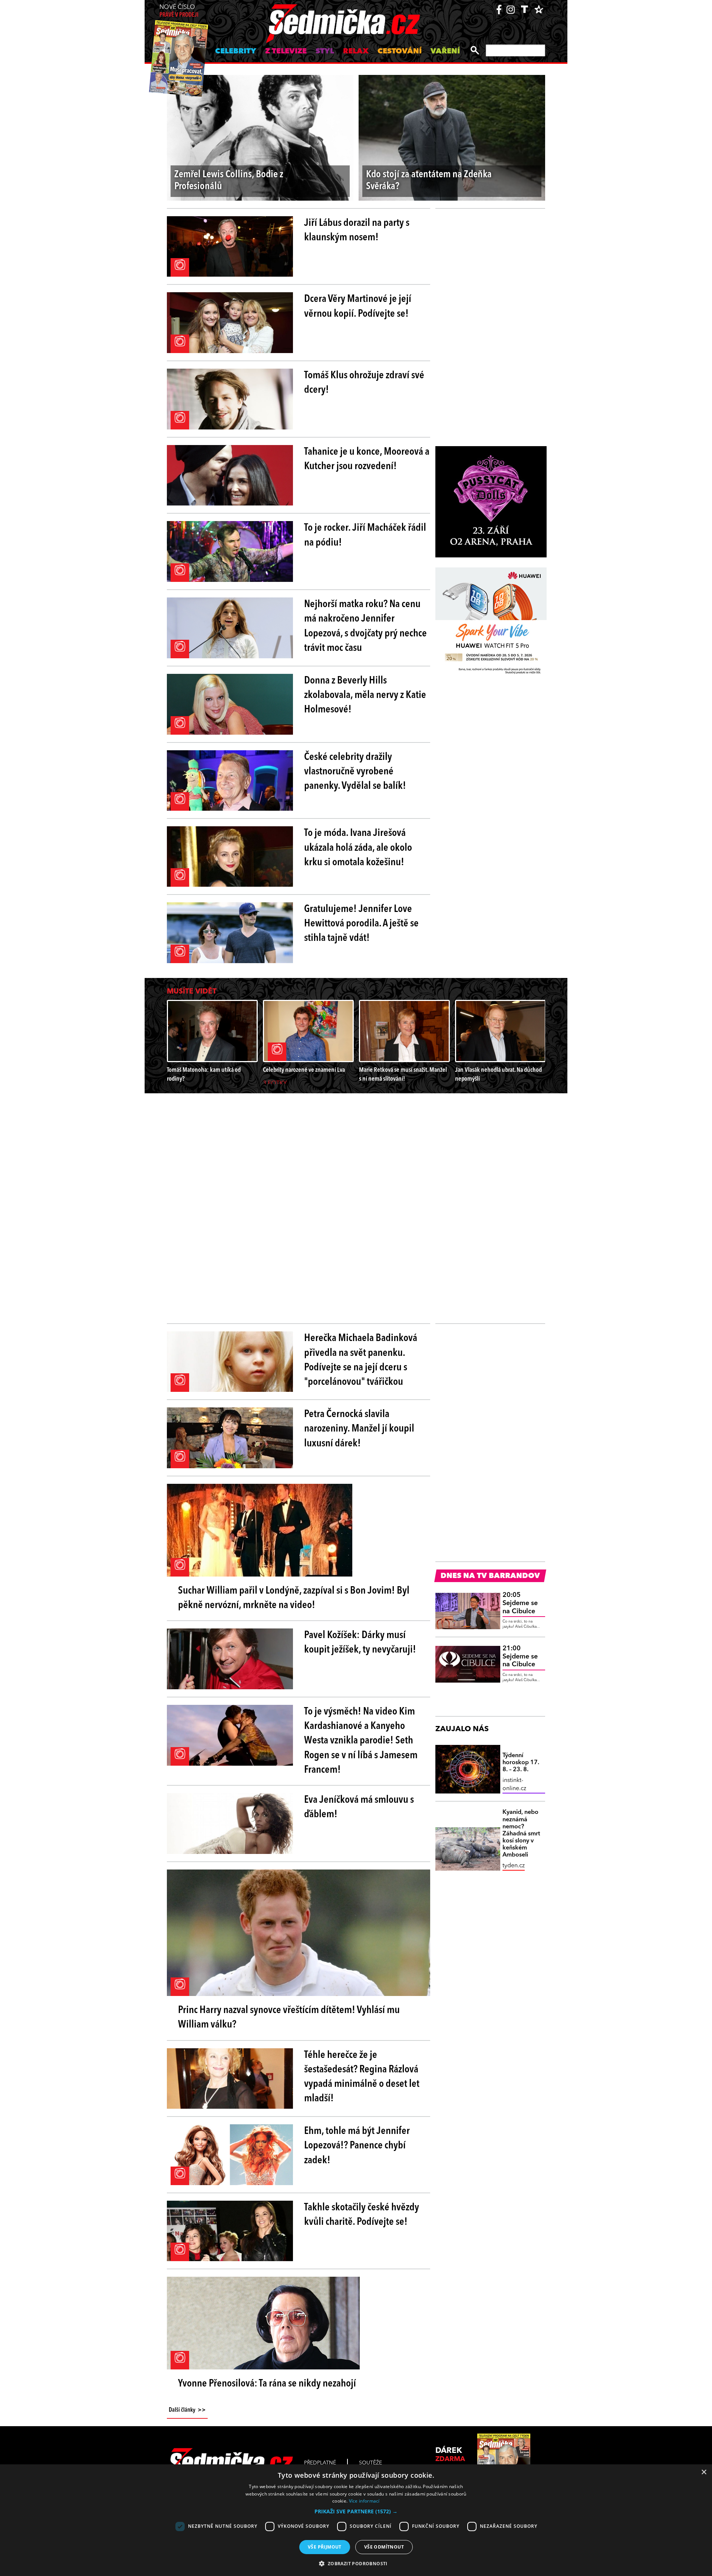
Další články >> (187, 2410)
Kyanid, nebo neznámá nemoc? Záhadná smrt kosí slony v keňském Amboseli (521, 1834)
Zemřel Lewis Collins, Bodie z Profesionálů (229, 181)
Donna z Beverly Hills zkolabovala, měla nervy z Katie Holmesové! (365, 695)
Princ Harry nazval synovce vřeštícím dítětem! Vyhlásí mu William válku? (289, 2018)
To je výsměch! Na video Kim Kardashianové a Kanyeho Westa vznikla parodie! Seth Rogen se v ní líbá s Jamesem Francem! (361, 1741)
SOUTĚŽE (370, 2463)
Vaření (445, 52)
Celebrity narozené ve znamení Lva (304, 1070)
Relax (356, 52)
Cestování (400, 52)
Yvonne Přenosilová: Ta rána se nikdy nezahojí (267, 2384)
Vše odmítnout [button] (384, 2547)
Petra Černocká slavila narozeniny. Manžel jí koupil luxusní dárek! (359, 1429)
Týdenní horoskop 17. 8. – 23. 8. (521, 1763)
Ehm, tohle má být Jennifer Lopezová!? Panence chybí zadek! (357, 2146)
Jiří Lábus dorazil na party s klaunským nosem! (357, 230)
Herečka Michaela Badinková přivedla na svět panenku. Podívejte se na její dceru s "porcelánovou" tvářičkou (361, 1360)
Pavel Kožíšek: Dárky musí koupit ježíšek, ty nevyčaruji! (360, 1643)
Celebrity (236, 52)
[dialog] (356, 2520)
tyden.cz (514, 1866)
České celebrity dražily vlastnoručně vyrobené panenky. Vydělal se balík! (355, 772)
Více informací (364, 2501)
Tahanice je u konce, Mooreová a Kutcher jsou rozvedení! (367, 459)
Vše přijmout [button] (325, 2547)
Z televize (286, 52)
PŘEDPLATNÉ (320, 2463)
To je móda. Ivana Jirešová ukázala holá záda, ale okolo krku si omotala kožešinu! (358, 848)
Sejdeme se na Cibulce (520, 1603)
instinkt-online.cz (514, 1785)
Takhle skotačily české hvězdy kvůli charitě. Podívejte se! (362, 2215)
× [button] (704, 2472)
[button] (356, 2511)
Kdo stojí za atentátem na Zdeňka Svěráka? (429, 181)
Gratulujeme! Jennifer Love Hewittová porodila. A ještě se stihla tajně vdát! (361, 924)
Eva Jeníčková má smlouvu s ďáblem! (359, 1807)
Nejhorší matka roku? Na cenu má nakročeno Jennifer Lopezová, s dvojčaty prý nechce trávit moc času (365, 626)
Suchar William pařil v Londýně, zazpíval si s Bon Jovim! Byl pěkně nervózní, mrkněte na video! (294, 1598)
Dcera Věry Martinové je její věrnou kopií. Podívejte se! (358, 307)
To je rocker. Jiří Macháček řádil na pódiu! (365, 535)
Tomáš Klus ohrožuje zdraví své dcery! (364, 383)
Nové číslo (179, 11)
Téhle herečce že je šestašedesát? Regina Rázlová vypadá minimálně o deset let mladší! (362, 2077)
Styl (325, 52)
